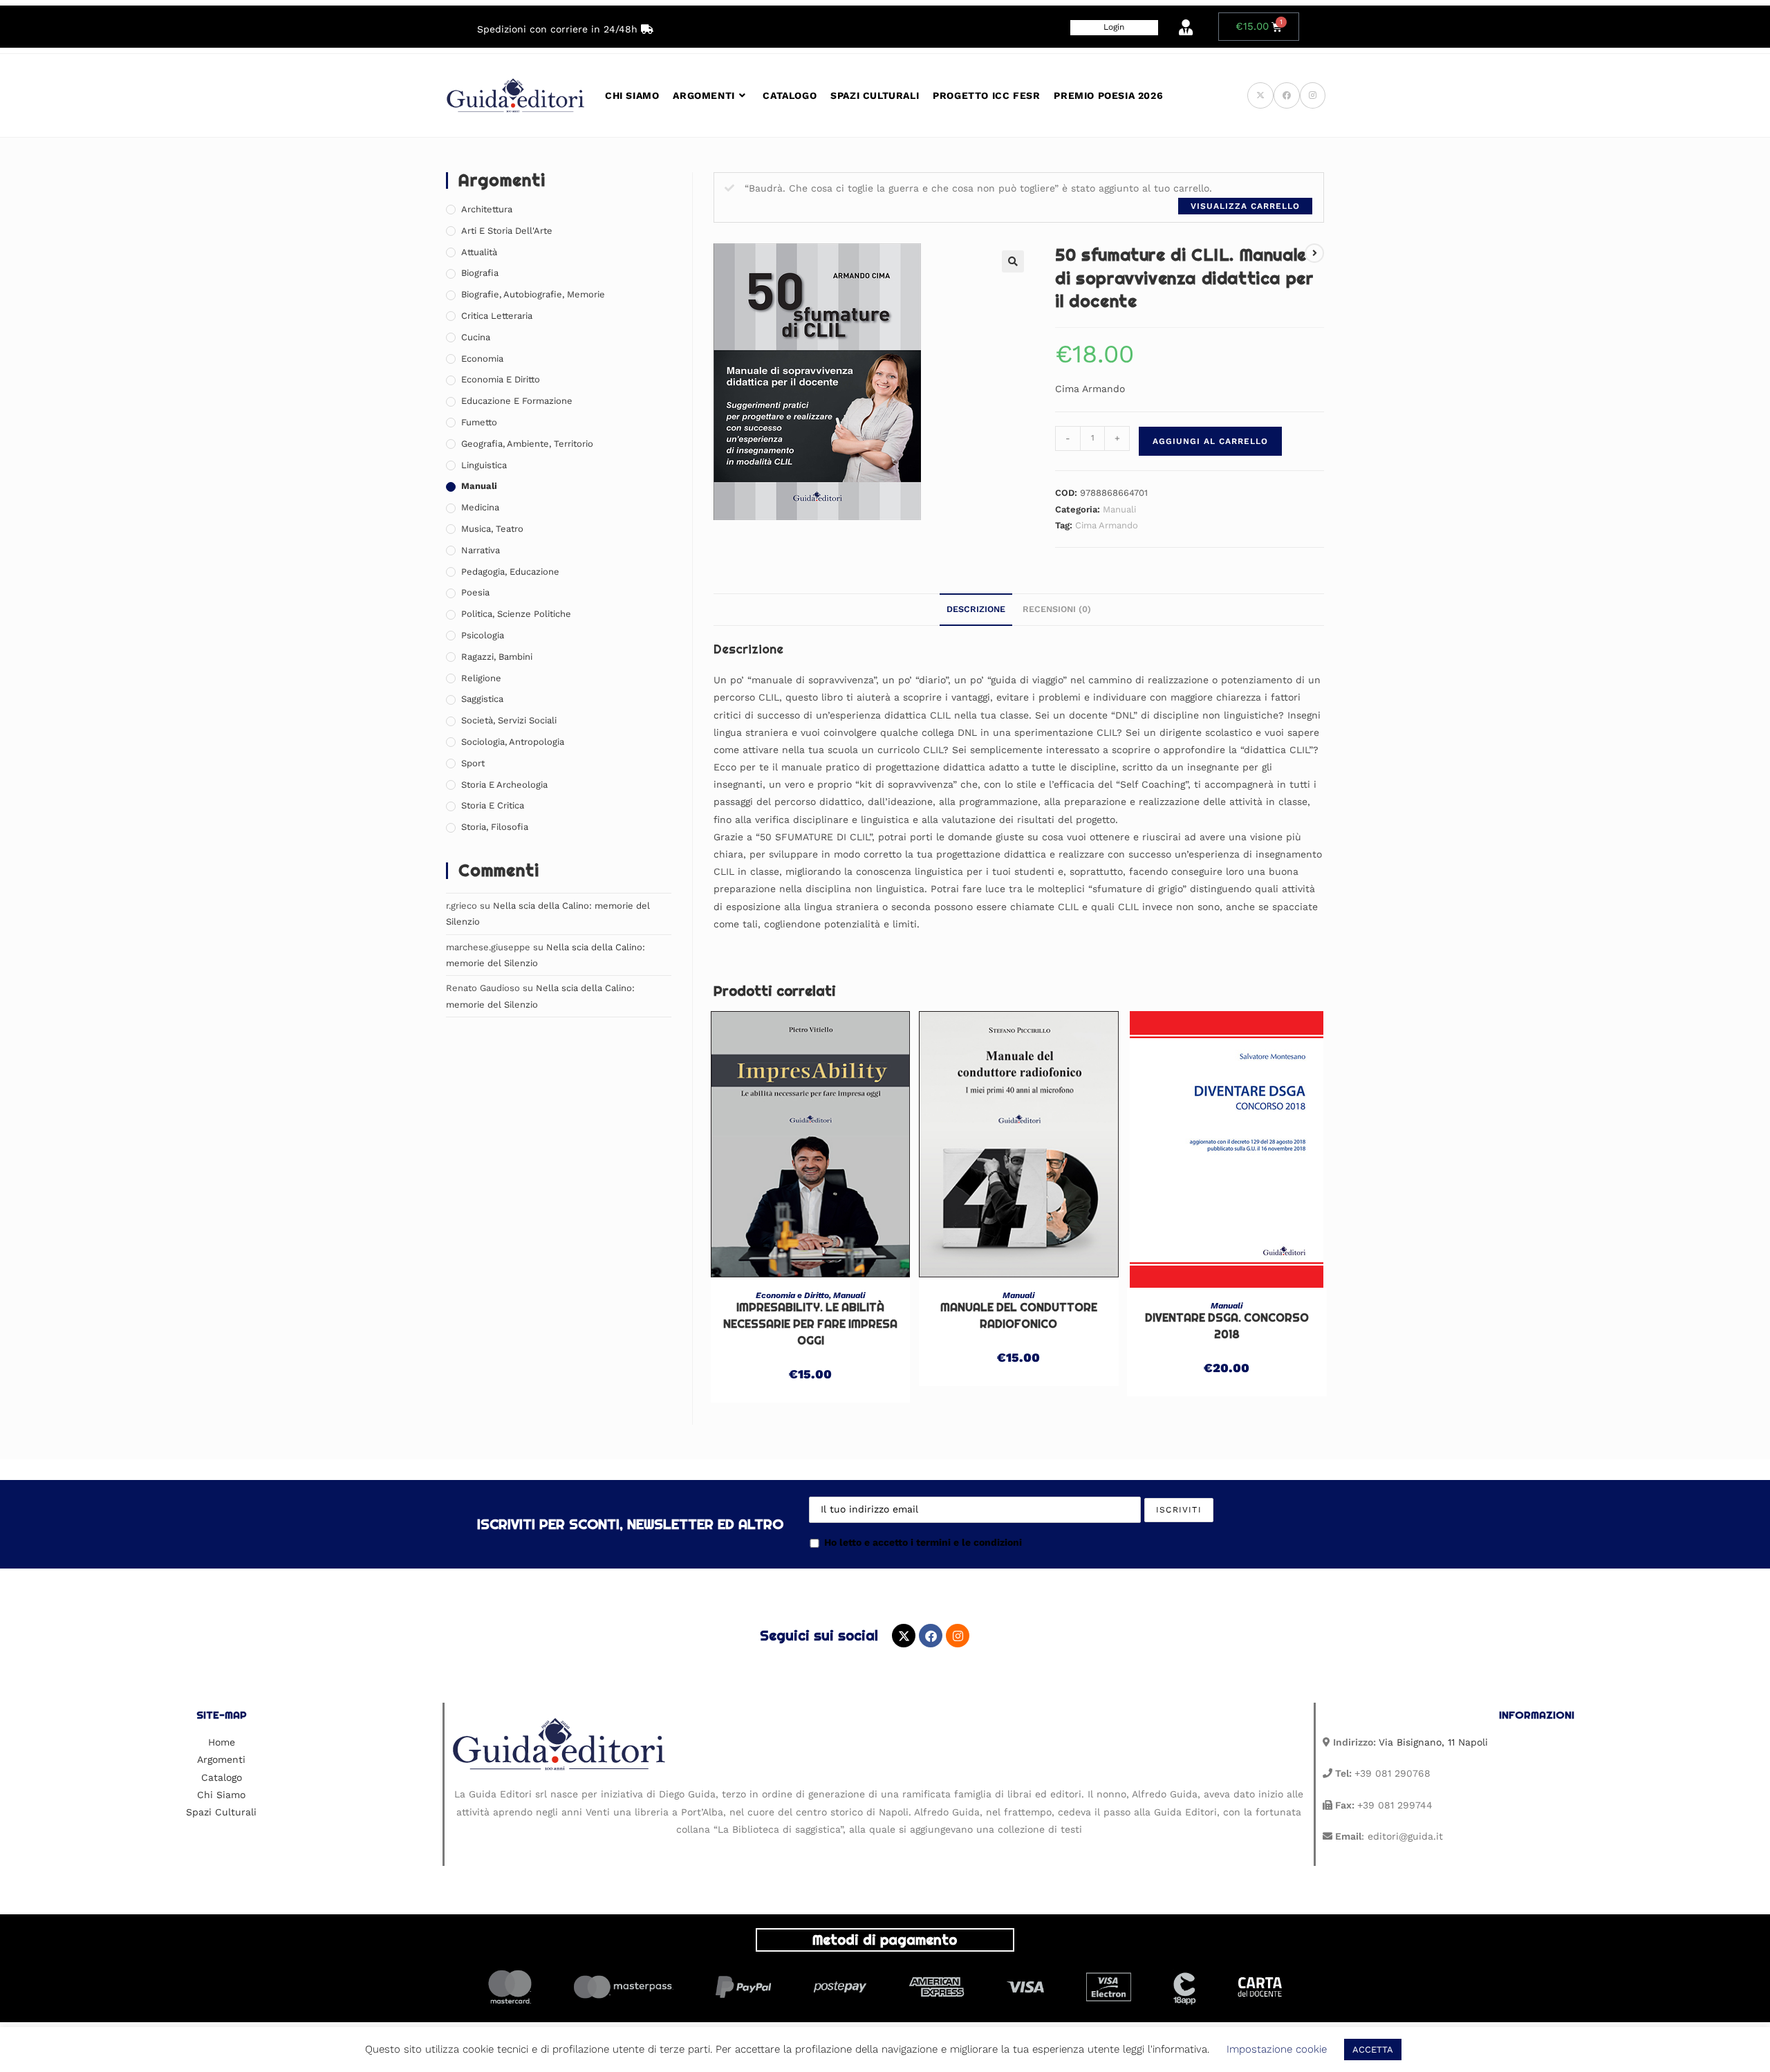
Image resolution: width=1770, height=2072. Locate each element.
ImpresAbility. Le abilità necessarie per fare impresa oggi (810, 1324)
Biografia (480, 273)
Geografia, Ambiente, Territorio (527, 444)
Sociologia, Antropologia (513, 742)
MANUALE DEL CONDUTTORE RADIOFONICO (1019, 1316)
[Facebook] (931, 1636)
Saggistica (482, 699)
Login (1114, 27)
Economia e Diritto (792, 1295)
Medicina (480, 507)
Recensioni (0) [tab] (1057, 609)
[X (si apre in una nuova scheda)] (1260, 95)
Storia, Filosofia (495, 827)
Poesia (475, 592)
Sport (473, 763)
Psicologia (483, 635)
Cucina (476, 337)
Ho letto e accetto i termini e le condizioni (923, 1542)
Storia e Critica (493, 805)
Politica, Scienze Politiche (516, 614)
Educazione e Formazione (517, 401)
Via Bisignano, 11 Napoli (1433, 1742)
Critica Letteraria (497, 316)
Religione (481, 678)
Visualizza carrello (1245, 206)
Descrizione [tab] (976, 609)
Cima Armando (1107, 525)
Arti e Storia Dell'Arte (507, 231)
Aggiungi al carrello (1210, 441)
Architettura (487, 209)
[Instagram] (958, 1636)
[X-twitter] (904, 1636)
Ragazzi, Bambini (497, 657)
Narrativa (481, 550)
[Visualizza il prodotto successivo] (1314, 253)
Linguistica (484, 465)
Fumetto (479, 422)
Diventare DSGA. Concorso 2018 (1227, 1326)
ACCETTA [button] (1373, 2050)
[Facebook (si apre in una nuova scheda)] (1287, 95)
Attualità (479, 252)
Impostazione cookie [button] (1277, 2049)
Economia (482, 359)
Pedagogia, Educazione (510, 572)
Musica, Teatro (492, 529)
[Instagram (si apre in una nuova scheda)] (1313, 95)
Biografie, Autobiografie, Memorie (533, 294)
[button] (1013, 261)
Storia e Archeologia (504, 785)
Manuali (1119, 509)
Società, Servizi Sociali (509, 720)
